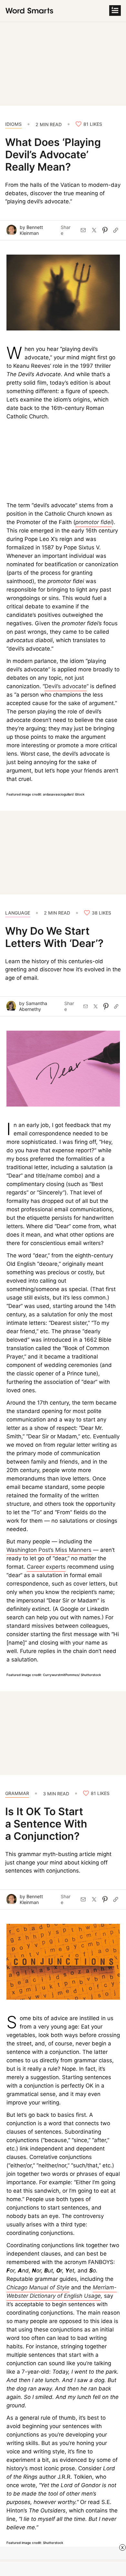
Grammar (17, 1793)
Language (18, 913)
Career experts (46, 1567)
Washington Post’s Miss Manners (49, 1550)
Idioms (13, 124)
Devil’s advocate (66, 686)
